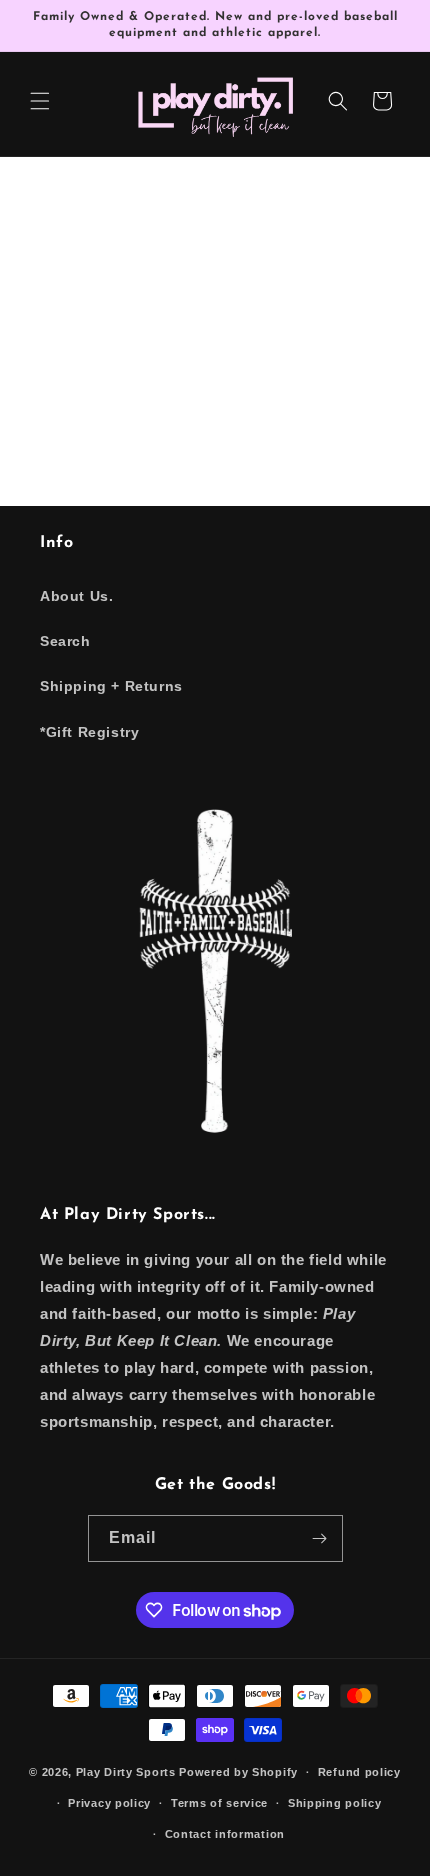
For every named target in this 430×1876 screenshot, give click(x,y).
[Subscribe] (320, 1538)
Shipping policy (335, 1803)
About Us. (76, 596)
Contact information (225, 1834)
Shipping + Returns (111, 686)
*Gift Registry (89, 732)
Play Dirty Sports (126, 1772)
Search (65, 641)
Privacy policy (109, 1803)
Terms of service (219, 1803)
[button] (40, 101)
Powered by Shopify (238, 1772)
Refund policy (359, 1772)
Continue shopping (215, 376)
